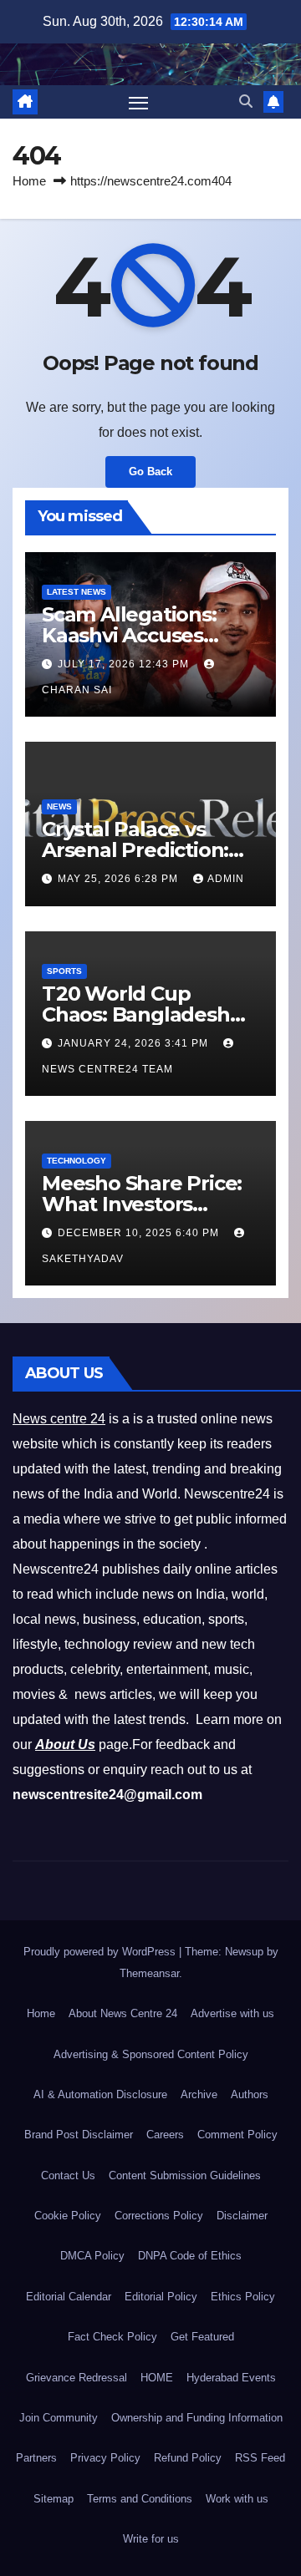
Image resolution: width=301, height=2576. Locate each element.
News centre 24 (59, 1419)
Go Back (150, 472)
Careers (165, 2135)
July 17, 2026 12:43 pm (125, 664)
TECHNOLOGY (77, 1161)
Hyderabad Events (231, 2378)
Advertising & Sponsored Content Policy (151, 2054)
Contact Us (68, 2175)
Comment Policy (237, 2135)
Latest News (77, 592)
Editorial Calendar (69, 2297)
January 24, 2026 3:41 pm (135, 1043)
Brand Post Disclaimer (79, 2135)
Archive (199, 2094)
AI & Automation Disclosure (100, 2094)
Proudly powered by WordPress (101, 1952)
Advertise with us (232, 2013)
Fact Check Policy (112, 2337)
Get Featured (202, 2337)
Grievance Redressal (77, 2378)
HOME (157, 2378)
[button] (246, 101)
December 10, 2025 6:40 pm (140, 1233)
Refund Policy (188, 2458)
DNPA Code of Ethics (190, 2256)
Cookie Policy (68, 2216)
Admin (226, 879)
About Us (65, 1744)
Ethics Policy (243, 2297)
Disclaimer (242, 2216)
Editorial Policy (161, 2297)
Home (29, 181)
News (59, 806)
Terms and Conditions (140, 2499)
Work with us (237, 2499)
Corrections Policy (159, 2216)
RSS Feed (260, 2458)
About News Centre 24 (123, 2013)
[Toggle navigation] (139, 102)
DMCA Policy (92, 2256)
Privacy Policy (105, 2458)
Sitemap (54, 2499)
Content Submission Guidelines (185, 2175)
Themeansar (149, 1973)
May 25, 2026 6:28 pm (120, 879)
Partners (36, 2458)
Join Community (59, 2418)
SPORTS (64, 971)
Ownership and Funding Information (197, 2418)
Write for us (151, 2539)
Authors (250, 2094)
